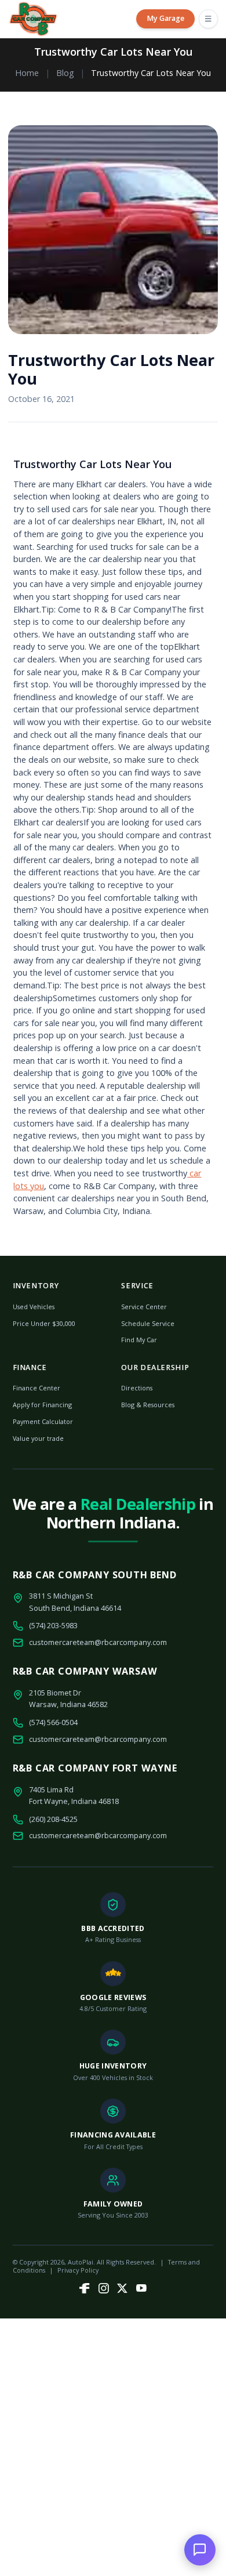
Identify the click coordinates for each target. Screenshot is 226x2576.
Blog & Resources (148, 1405)
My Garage (165, 18)
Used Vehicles (34, 1307)
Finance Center (37, 1388)
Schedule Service (148, 1323)
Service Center (144, 1307)
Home (27, 73)
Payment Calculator (43, 1421)
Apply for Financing (42, 1405)
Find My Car (139, 1340)
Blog (65, 73)
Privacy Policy (78, 2270)
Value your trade (38, 1438)
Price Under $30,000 (44, 1323)
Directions (137, 1388)
